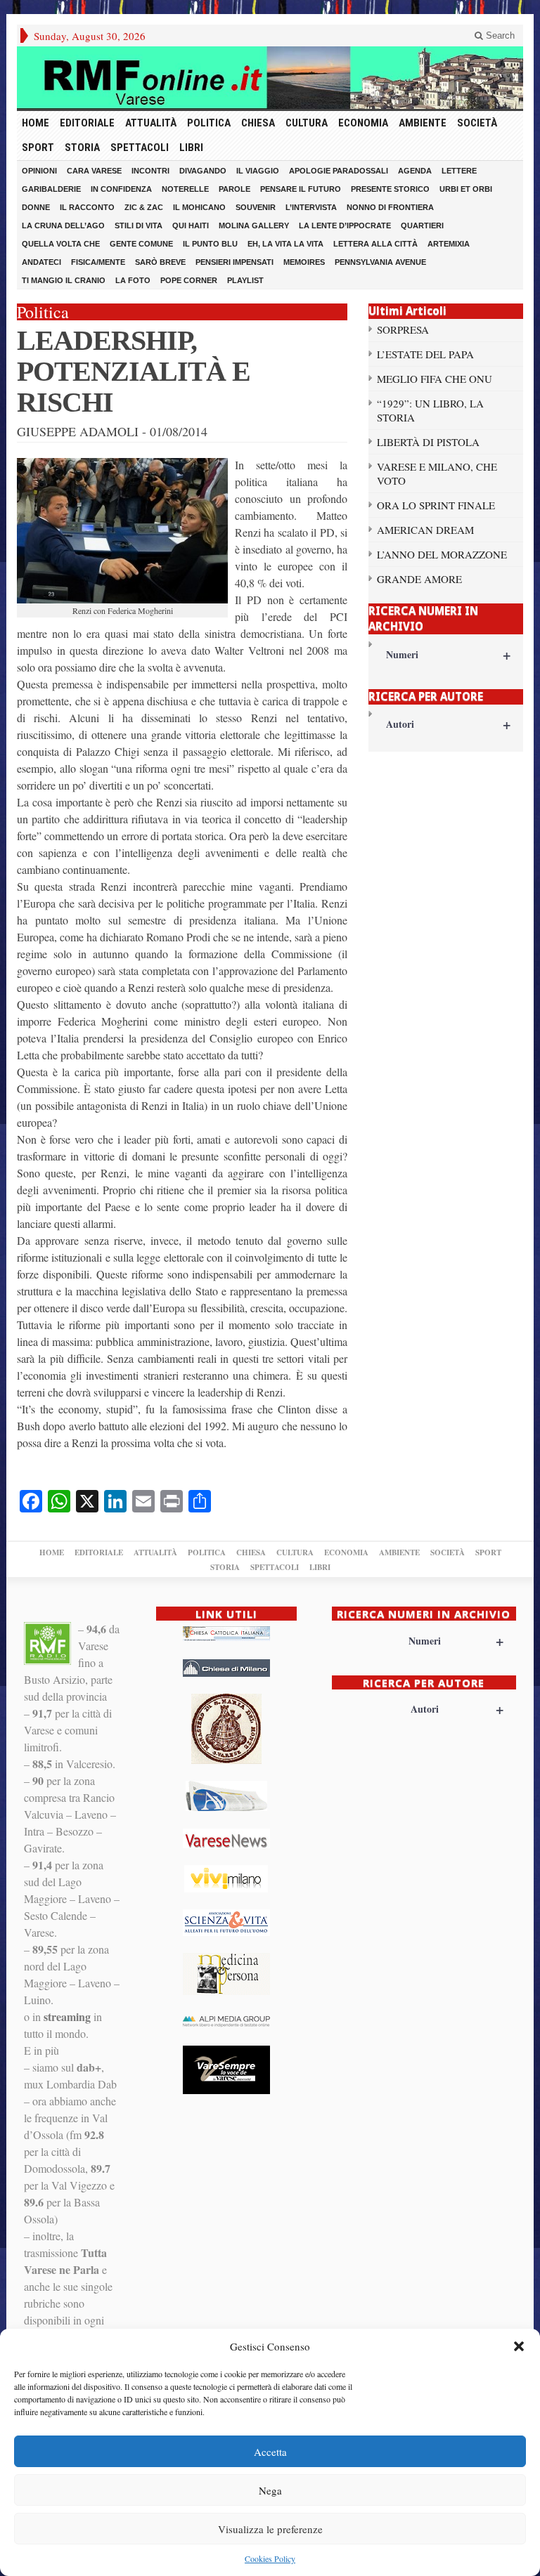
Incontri (150, 171)
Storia (82, 148)
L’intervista (311, 207)
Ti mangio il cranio (64, 280)
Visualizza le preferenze (270, 2529)
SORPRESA (403, 329)
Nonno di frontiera (390, 207)
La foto (133, 280)
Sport (38, 148)
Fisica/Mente (98, 262)
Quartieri (422, 225)
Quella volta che (61, 244)
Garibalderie (51, 189)
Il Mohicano (199, 207)
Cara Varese (94, 171)
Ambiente (423, 123)
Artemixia (449, 244)
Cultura (307, 123)
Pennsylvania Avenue (380, 262)
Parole (234, 189)
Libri (191, 148)
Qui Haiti (191, 225)
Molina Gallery (254, 225)
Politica (209, 123)
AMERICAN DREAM (425, 530)
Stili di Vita (139, 225)
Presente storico (390, 189)
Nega (270, 2490)
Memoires (304, 262)
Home (36, 123)
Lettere (459, 171)
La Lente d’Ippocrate (345, 225)
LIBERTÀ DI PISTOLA (428, 442)
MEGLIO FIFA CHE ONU (435, 379)
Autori (448, 724)
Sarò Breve (160, 262)
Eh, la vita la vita (285, 244)
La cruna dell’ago (63, 225)
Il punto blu (210, 244)
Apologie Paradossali (339, 171)
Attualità (151, 123)
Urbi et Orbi (466, 189)
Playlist (245, 280)
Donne (36, 207)
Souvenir (256, 207)
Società (477, 123)
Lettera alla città (375, 244)
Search (499, 35)
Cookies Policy (270, 2558)
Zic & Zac (144, 207)
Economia (363, 123)
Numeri (448, 654)
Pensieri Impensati (234, 262)
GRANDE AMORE (419, 579)
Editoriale (87, 123)
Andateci (41, 262)
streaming (67, 2016)
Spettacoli (140, 148)
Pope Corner (189, 280)
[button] (519, 2346)
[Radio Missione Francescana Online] (270, 78)
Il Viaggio (258, 171)
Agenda (415, 171)
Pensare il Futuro (301, 189)
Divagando (203, 171)
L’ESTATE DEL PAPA (425, 354)
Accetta (270, 2452)
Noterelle (185, 189)
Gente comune (141, 244)
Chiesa (258, 123)
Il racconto (87, 207)
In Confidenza (121, 189)
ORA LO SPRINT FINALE (436, 505)
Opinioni (39, 171)
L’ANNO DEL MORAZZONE (442, 554)
